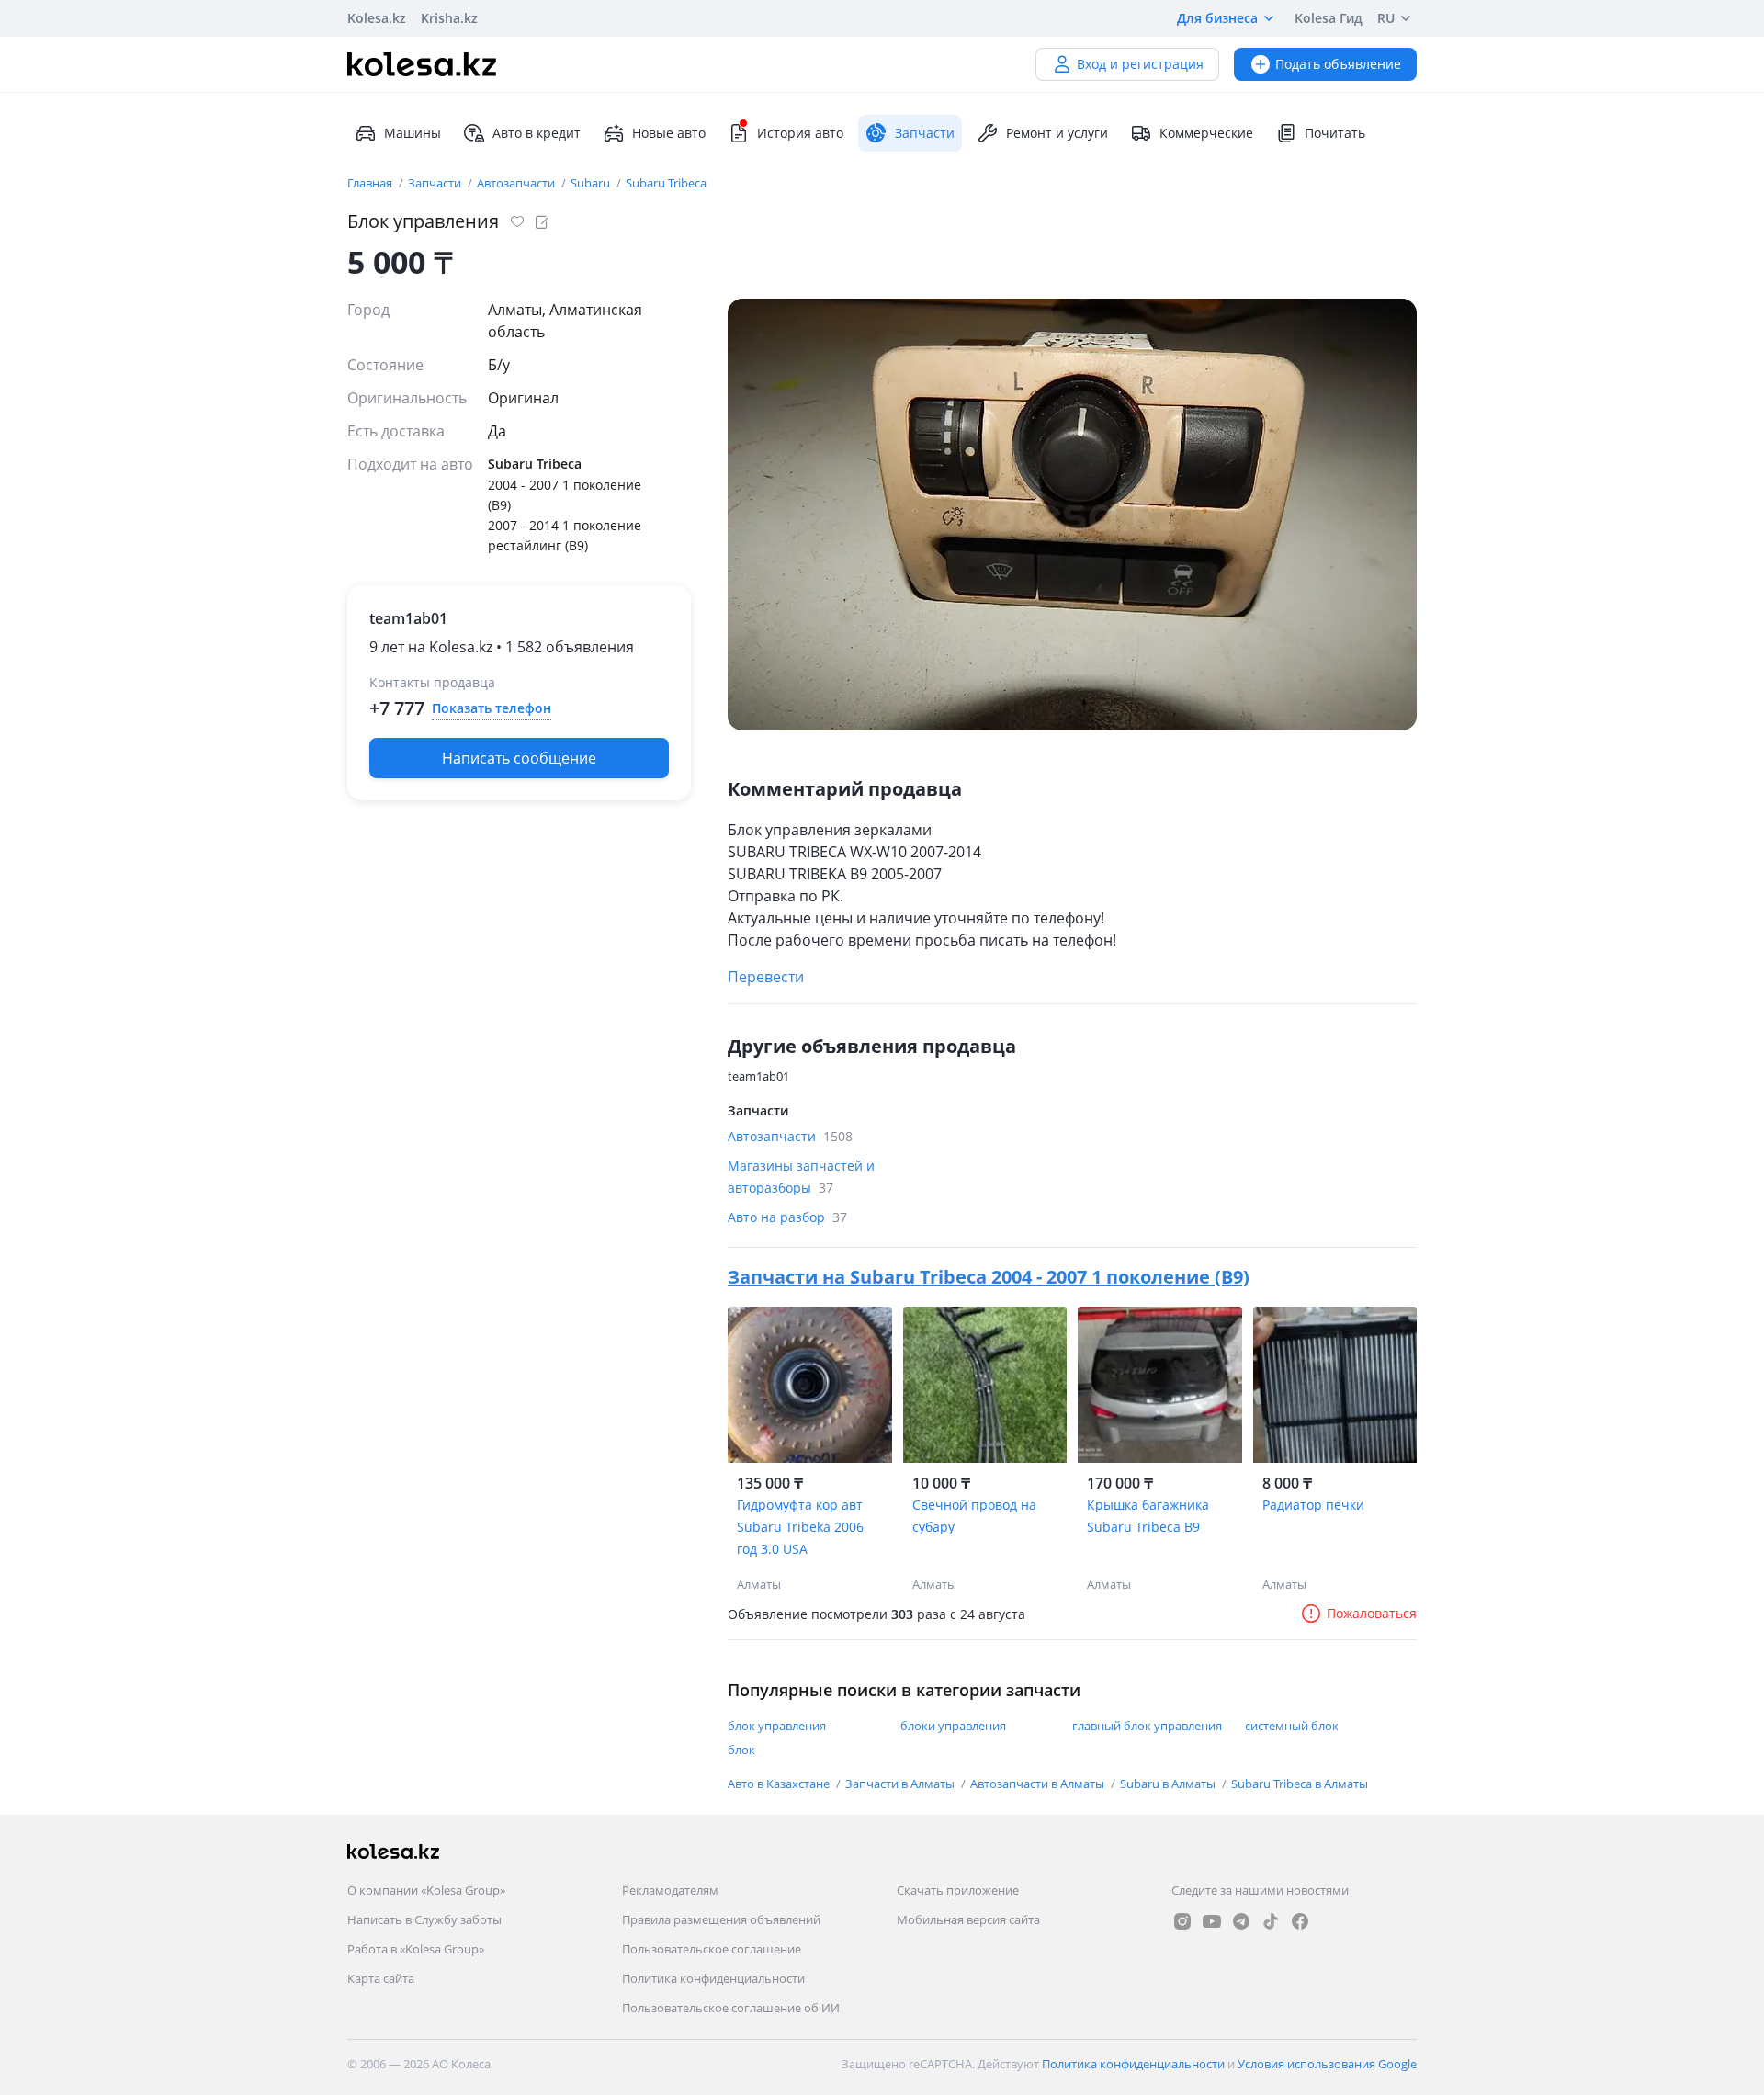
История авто (800, 133)
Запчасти (436, 183)
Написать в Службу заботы (424, 1919)
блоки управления (953, 1726)
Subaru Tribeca (666, 183)
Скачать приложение (958, 1890)
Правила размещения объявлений (721, 1919)
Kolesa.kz (377, 18)
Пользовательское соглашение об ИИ (731, 2008)
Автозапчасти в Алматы (1039, 1784)
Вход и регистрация (1140, 64)
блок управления (777, 1726)
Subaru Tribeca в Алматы (1300, 1784)
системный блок (1292, 1726)
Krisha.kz (449, 18)
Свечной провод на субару (974, 1516)
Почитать (1335, 133)
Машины (413, 133)
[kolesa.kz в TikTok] (1271, 1921)
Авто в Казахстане (780, 1784)
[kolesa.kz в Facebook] (1300, 1921)
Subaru (592, 183)
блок (741, 1750)
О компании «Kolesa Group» (426, 1890)
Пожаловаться (1372, 1613)
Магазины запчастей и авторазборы (801, 1177)
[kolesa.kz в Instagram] (1182, 1921)
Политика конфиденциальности (713, 1978)
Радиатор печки (1313, 1505)
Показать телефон (492, 708)
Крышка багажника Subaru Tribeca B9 (1148, 1516)
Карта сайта (381, 1978)
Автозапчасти (517, 183)
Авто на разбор (787, 1217)
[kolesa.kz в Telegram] (1241, 1921)
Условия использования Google (1327, 2064)
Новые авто (669, 133)
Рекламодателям (670, 1890)
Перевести (766, 977)
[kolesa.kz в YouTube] (1212, 1921)
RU (1386, 18)
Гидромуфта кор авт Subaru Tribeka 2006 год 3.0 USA (800, 1527)
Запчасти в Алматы (901, 1784)
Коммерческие (1206, 133)
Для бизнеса (1217, 18)
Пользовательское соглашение (712, 1949)
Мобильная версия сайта (968, 1919)
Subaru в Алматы (1169, 1784)
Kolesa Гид (1329, 18)
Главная (371, 183)
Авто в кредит (537, 133)
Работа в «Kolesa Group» (416, 1949)
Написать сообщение (519, 758)
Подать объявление (1338, 64)
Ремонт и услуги (1057, 133)
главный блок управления (1147, 1726)
